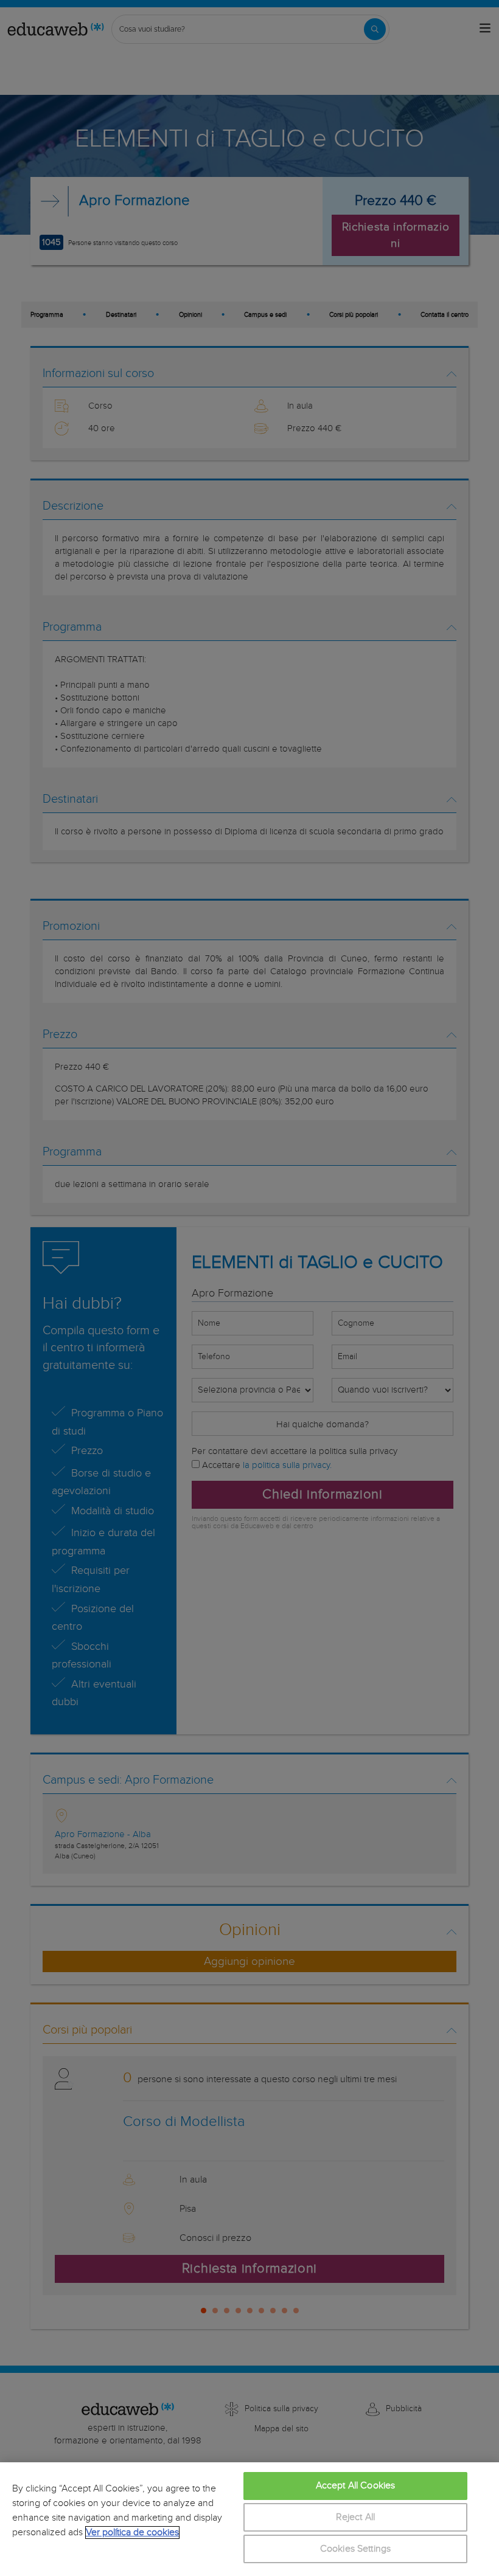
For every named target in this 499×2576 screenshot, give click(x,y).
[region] (249, 2519)
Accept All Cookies (356, 2486)
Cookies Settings (356, 2549)
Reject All (356, 2517)
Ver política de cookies (132, 2533)
